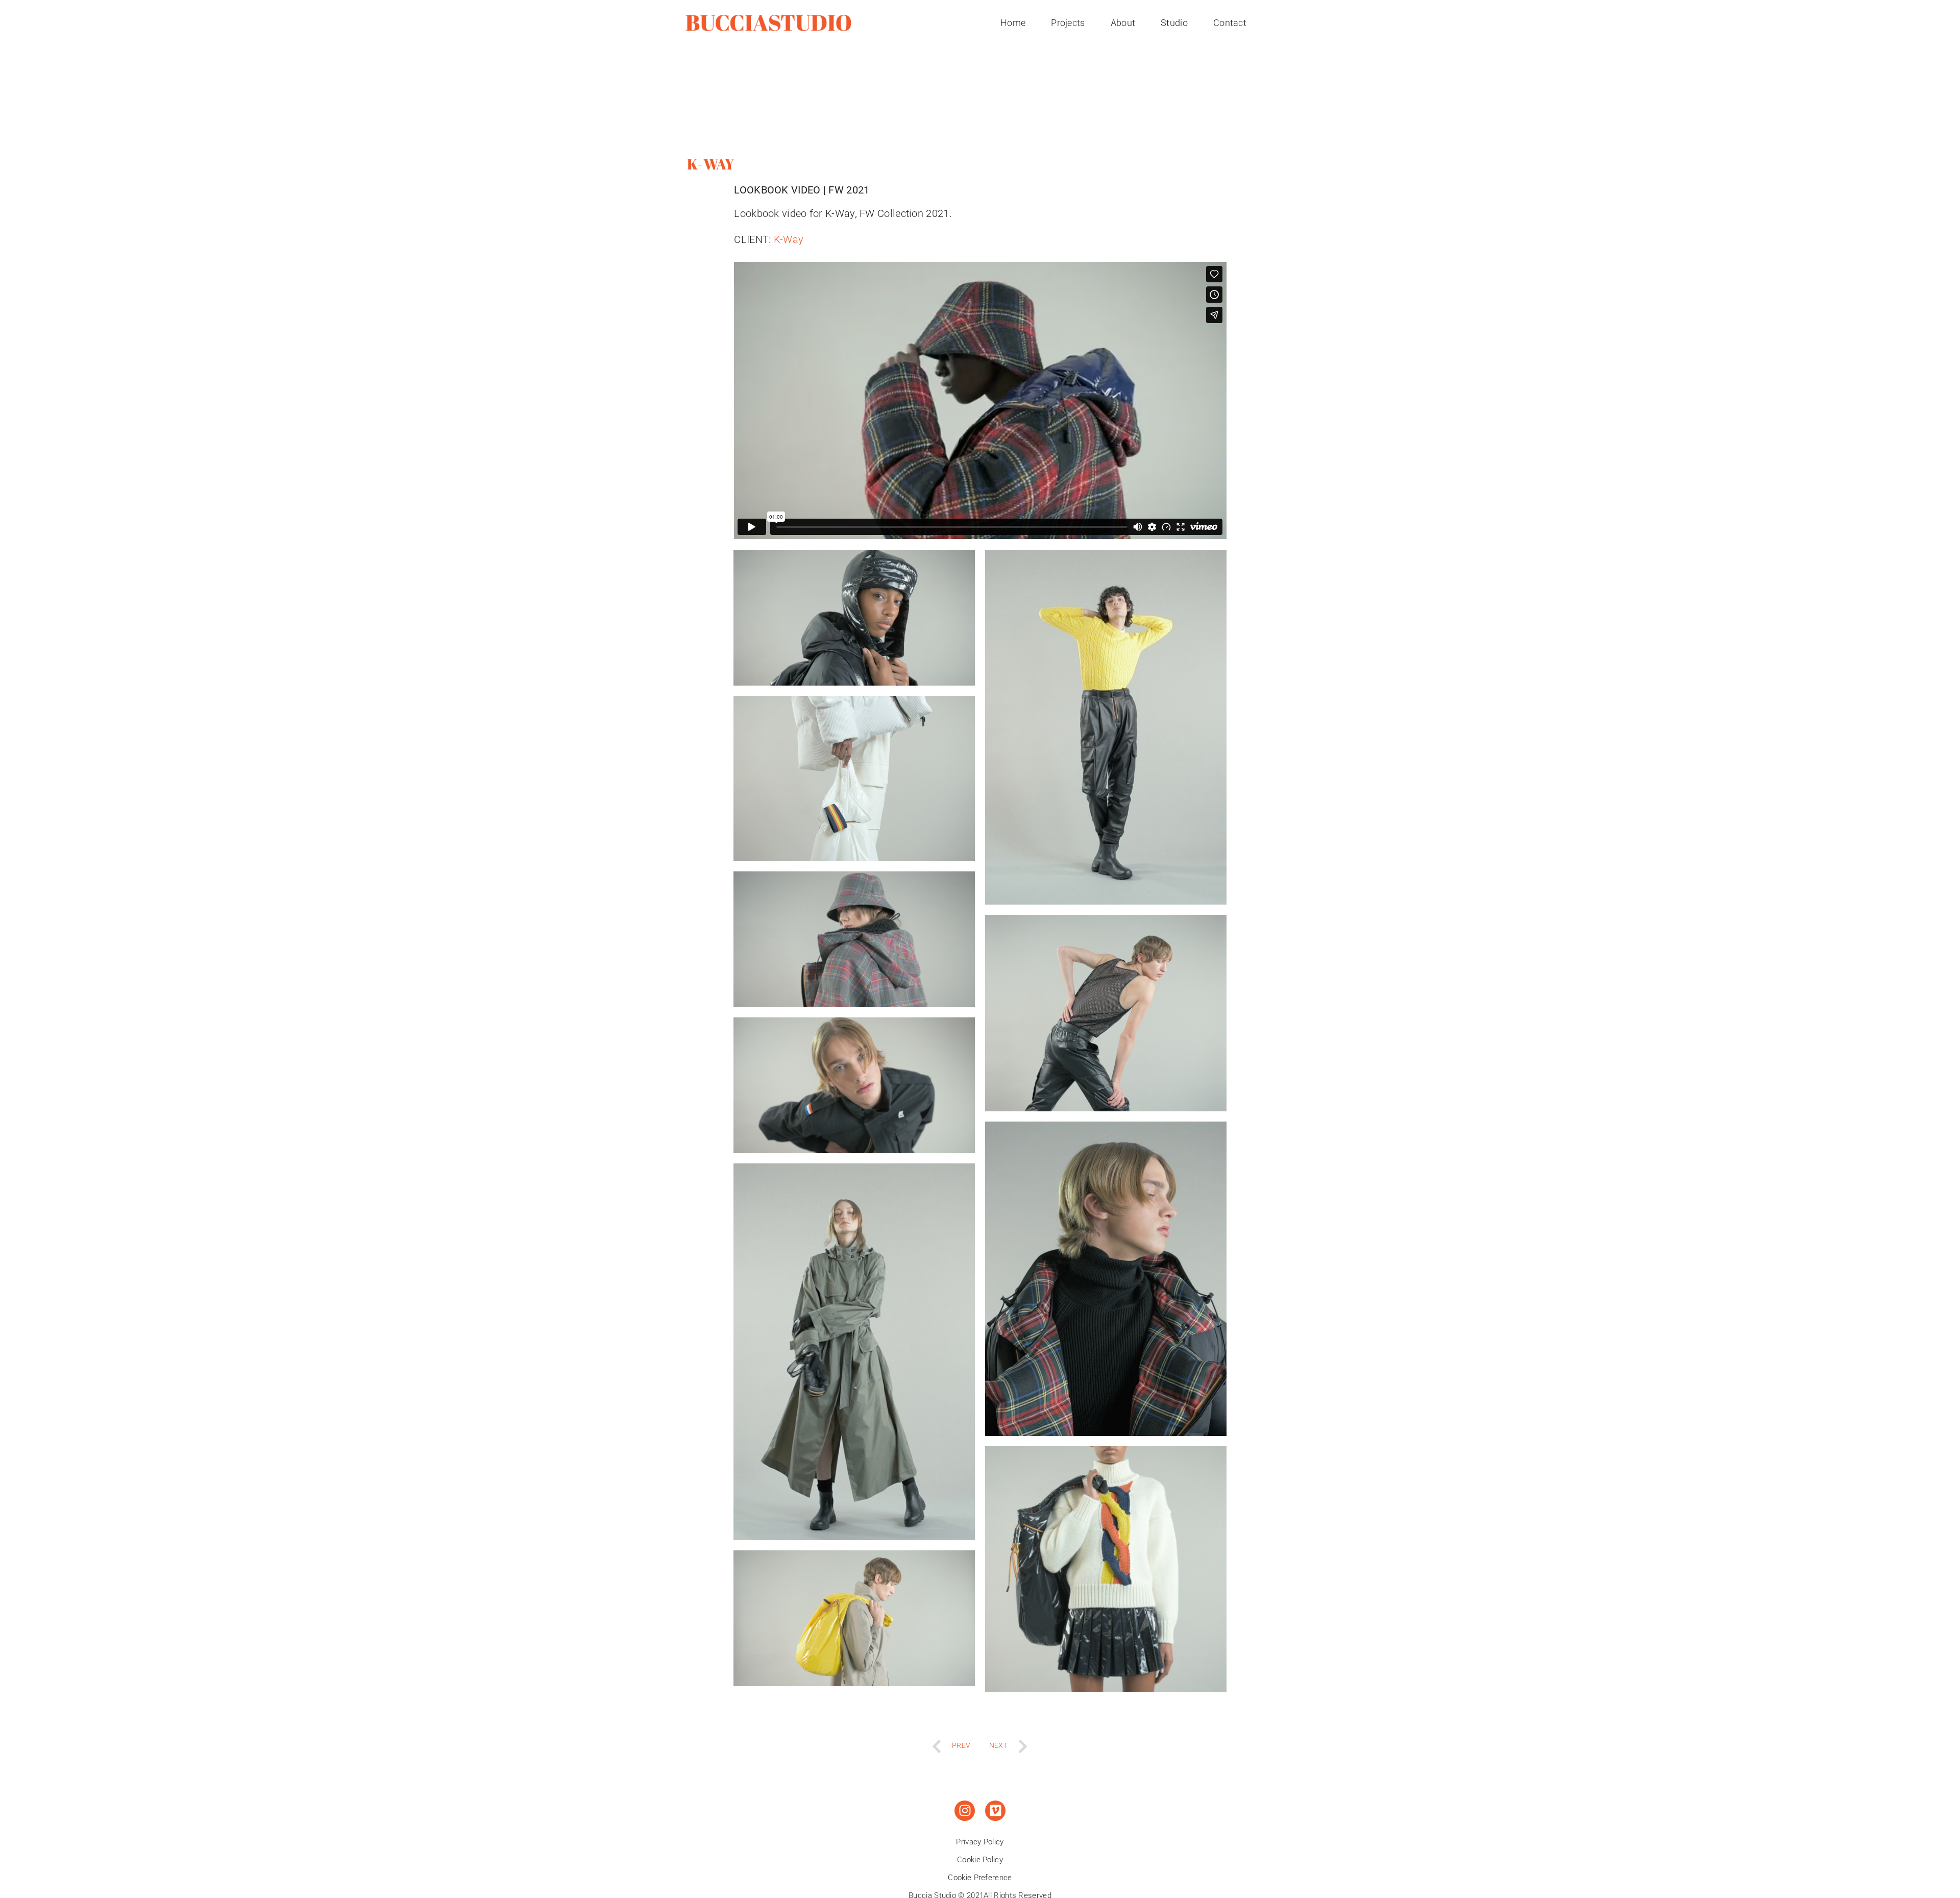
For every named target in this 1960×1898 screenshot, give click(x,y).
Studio (1174, 23)
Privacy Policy (980, 1842)
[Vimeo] (995, 1811)
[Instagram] (965, 1811)
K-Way (789, 239)
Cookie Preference (980, 1878)
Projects (1068, 23)
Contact (1230, 23)
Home (1013, 23)
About (1123, 23)
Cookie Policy (980, 1860)
